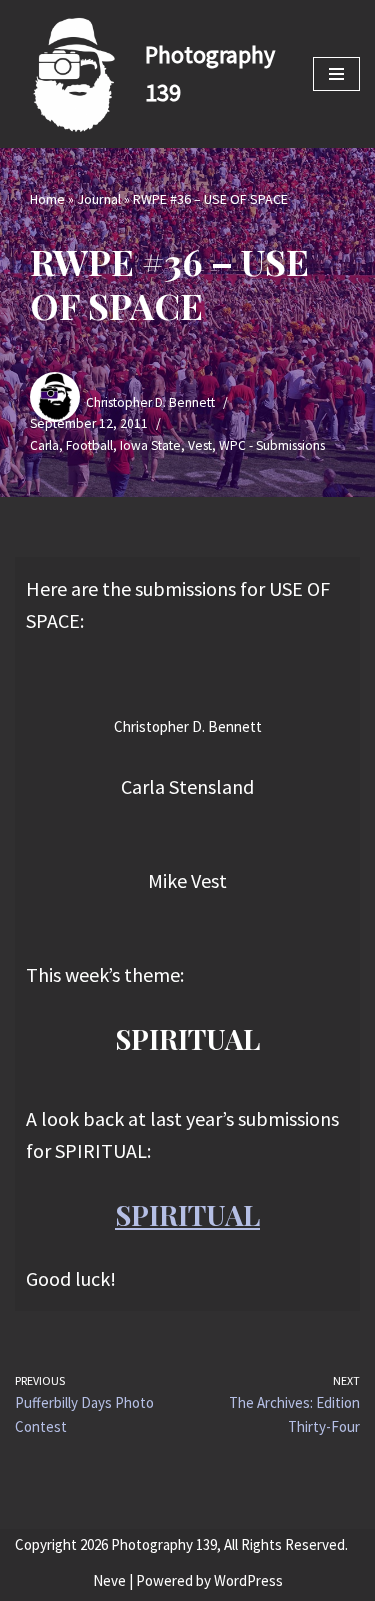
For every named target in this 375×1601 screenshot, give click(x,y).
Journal (99, 199)
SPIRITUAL (187, 1214)
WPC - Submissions (272, 445)
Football (89, 445)
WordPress (248, 1580)
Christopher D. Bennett (150, 402)
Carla (44, 445)
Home (47, 199)
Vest (200, 445)
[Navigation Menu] (336, 74)
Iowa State (150, 445)
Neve (109, 1580)
